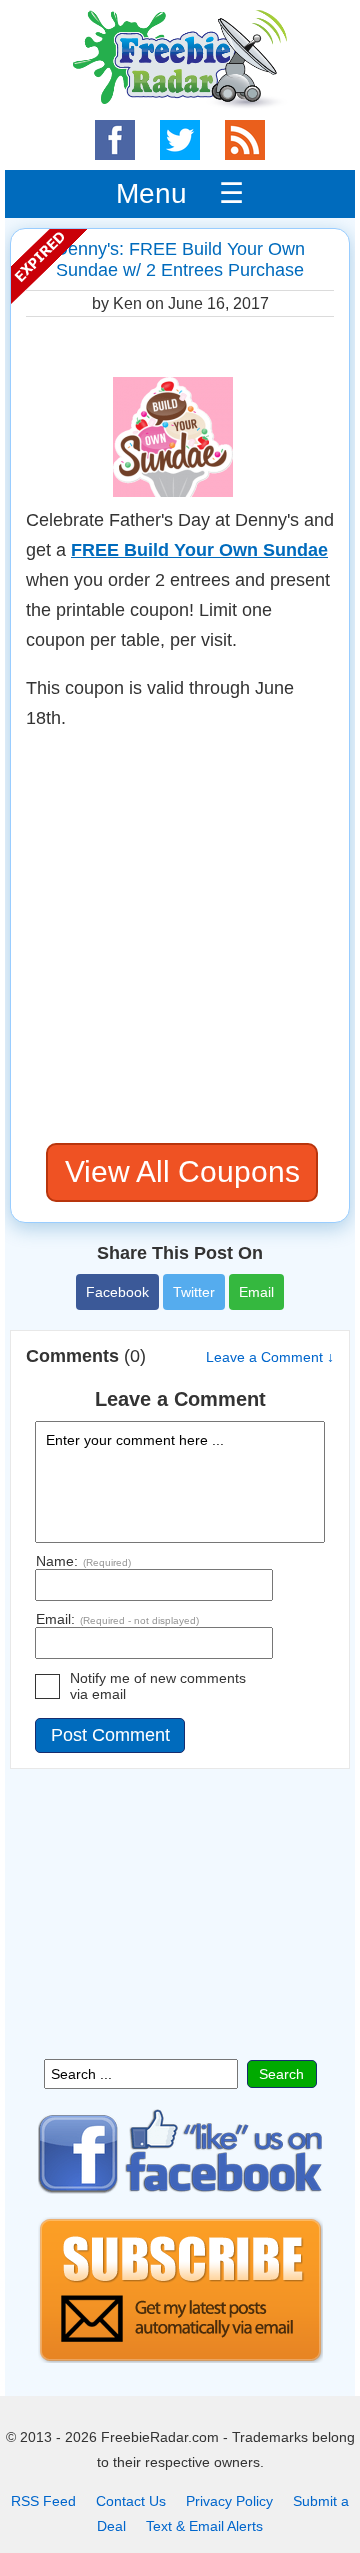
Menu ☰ (180, 193)
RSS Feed (43, 2501)
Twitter (194, 1292)
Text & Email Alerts (204, 2526)
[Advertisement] (180, 938)
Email (256, 1292)
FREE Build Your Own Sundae (199, 550)
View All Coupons (182, 1171)
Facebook (117, 1292)
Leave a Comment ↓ (270, 1357)
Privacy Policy (229, 2501)
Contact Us (131, 2501)
